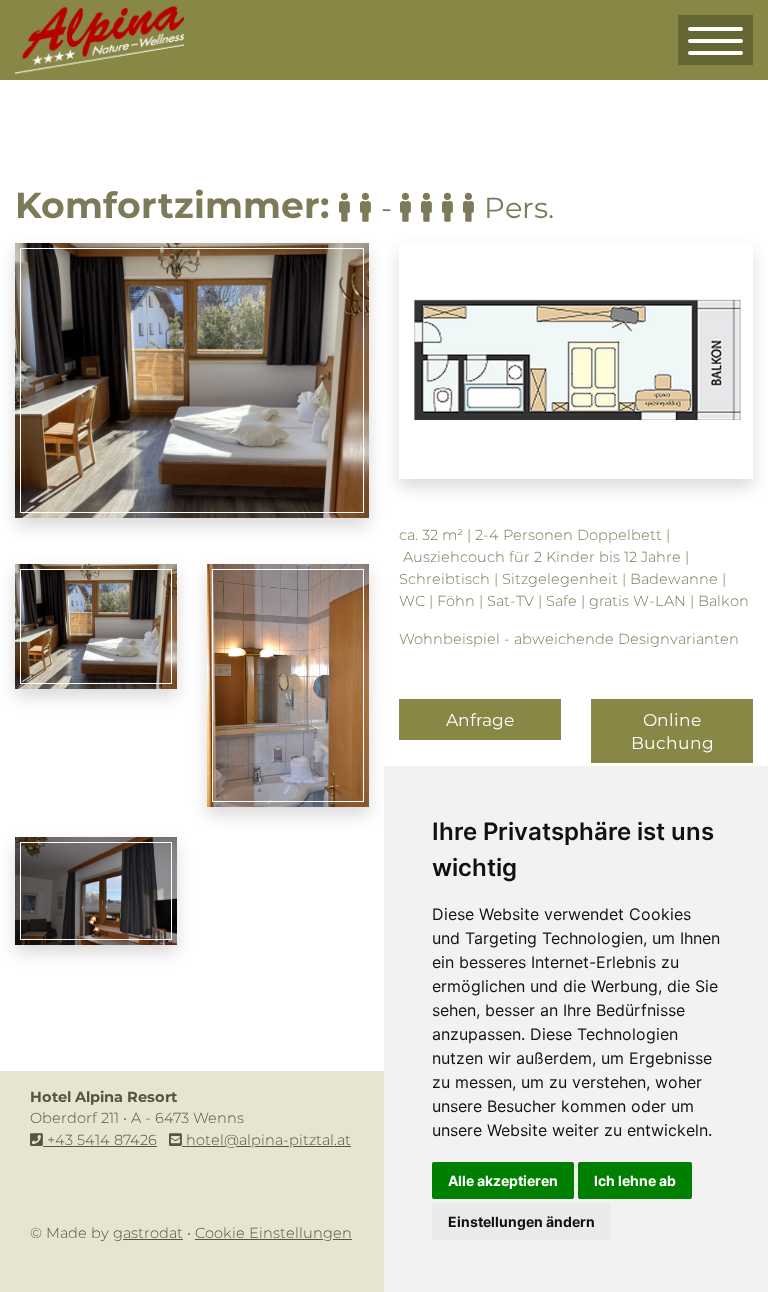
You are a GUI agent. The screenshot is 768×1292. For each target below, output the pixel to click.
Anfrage (480, 719)
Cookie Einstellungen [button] (273, 1233)
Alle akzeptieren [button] (503, 1180)
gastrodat (148, 1233)
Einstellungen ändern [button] (521, 1221)
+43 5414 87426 (100, 1140)
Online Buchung (672, 731)
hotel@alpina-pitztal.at (266, 1140)
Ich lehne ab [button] (635, 1180)
